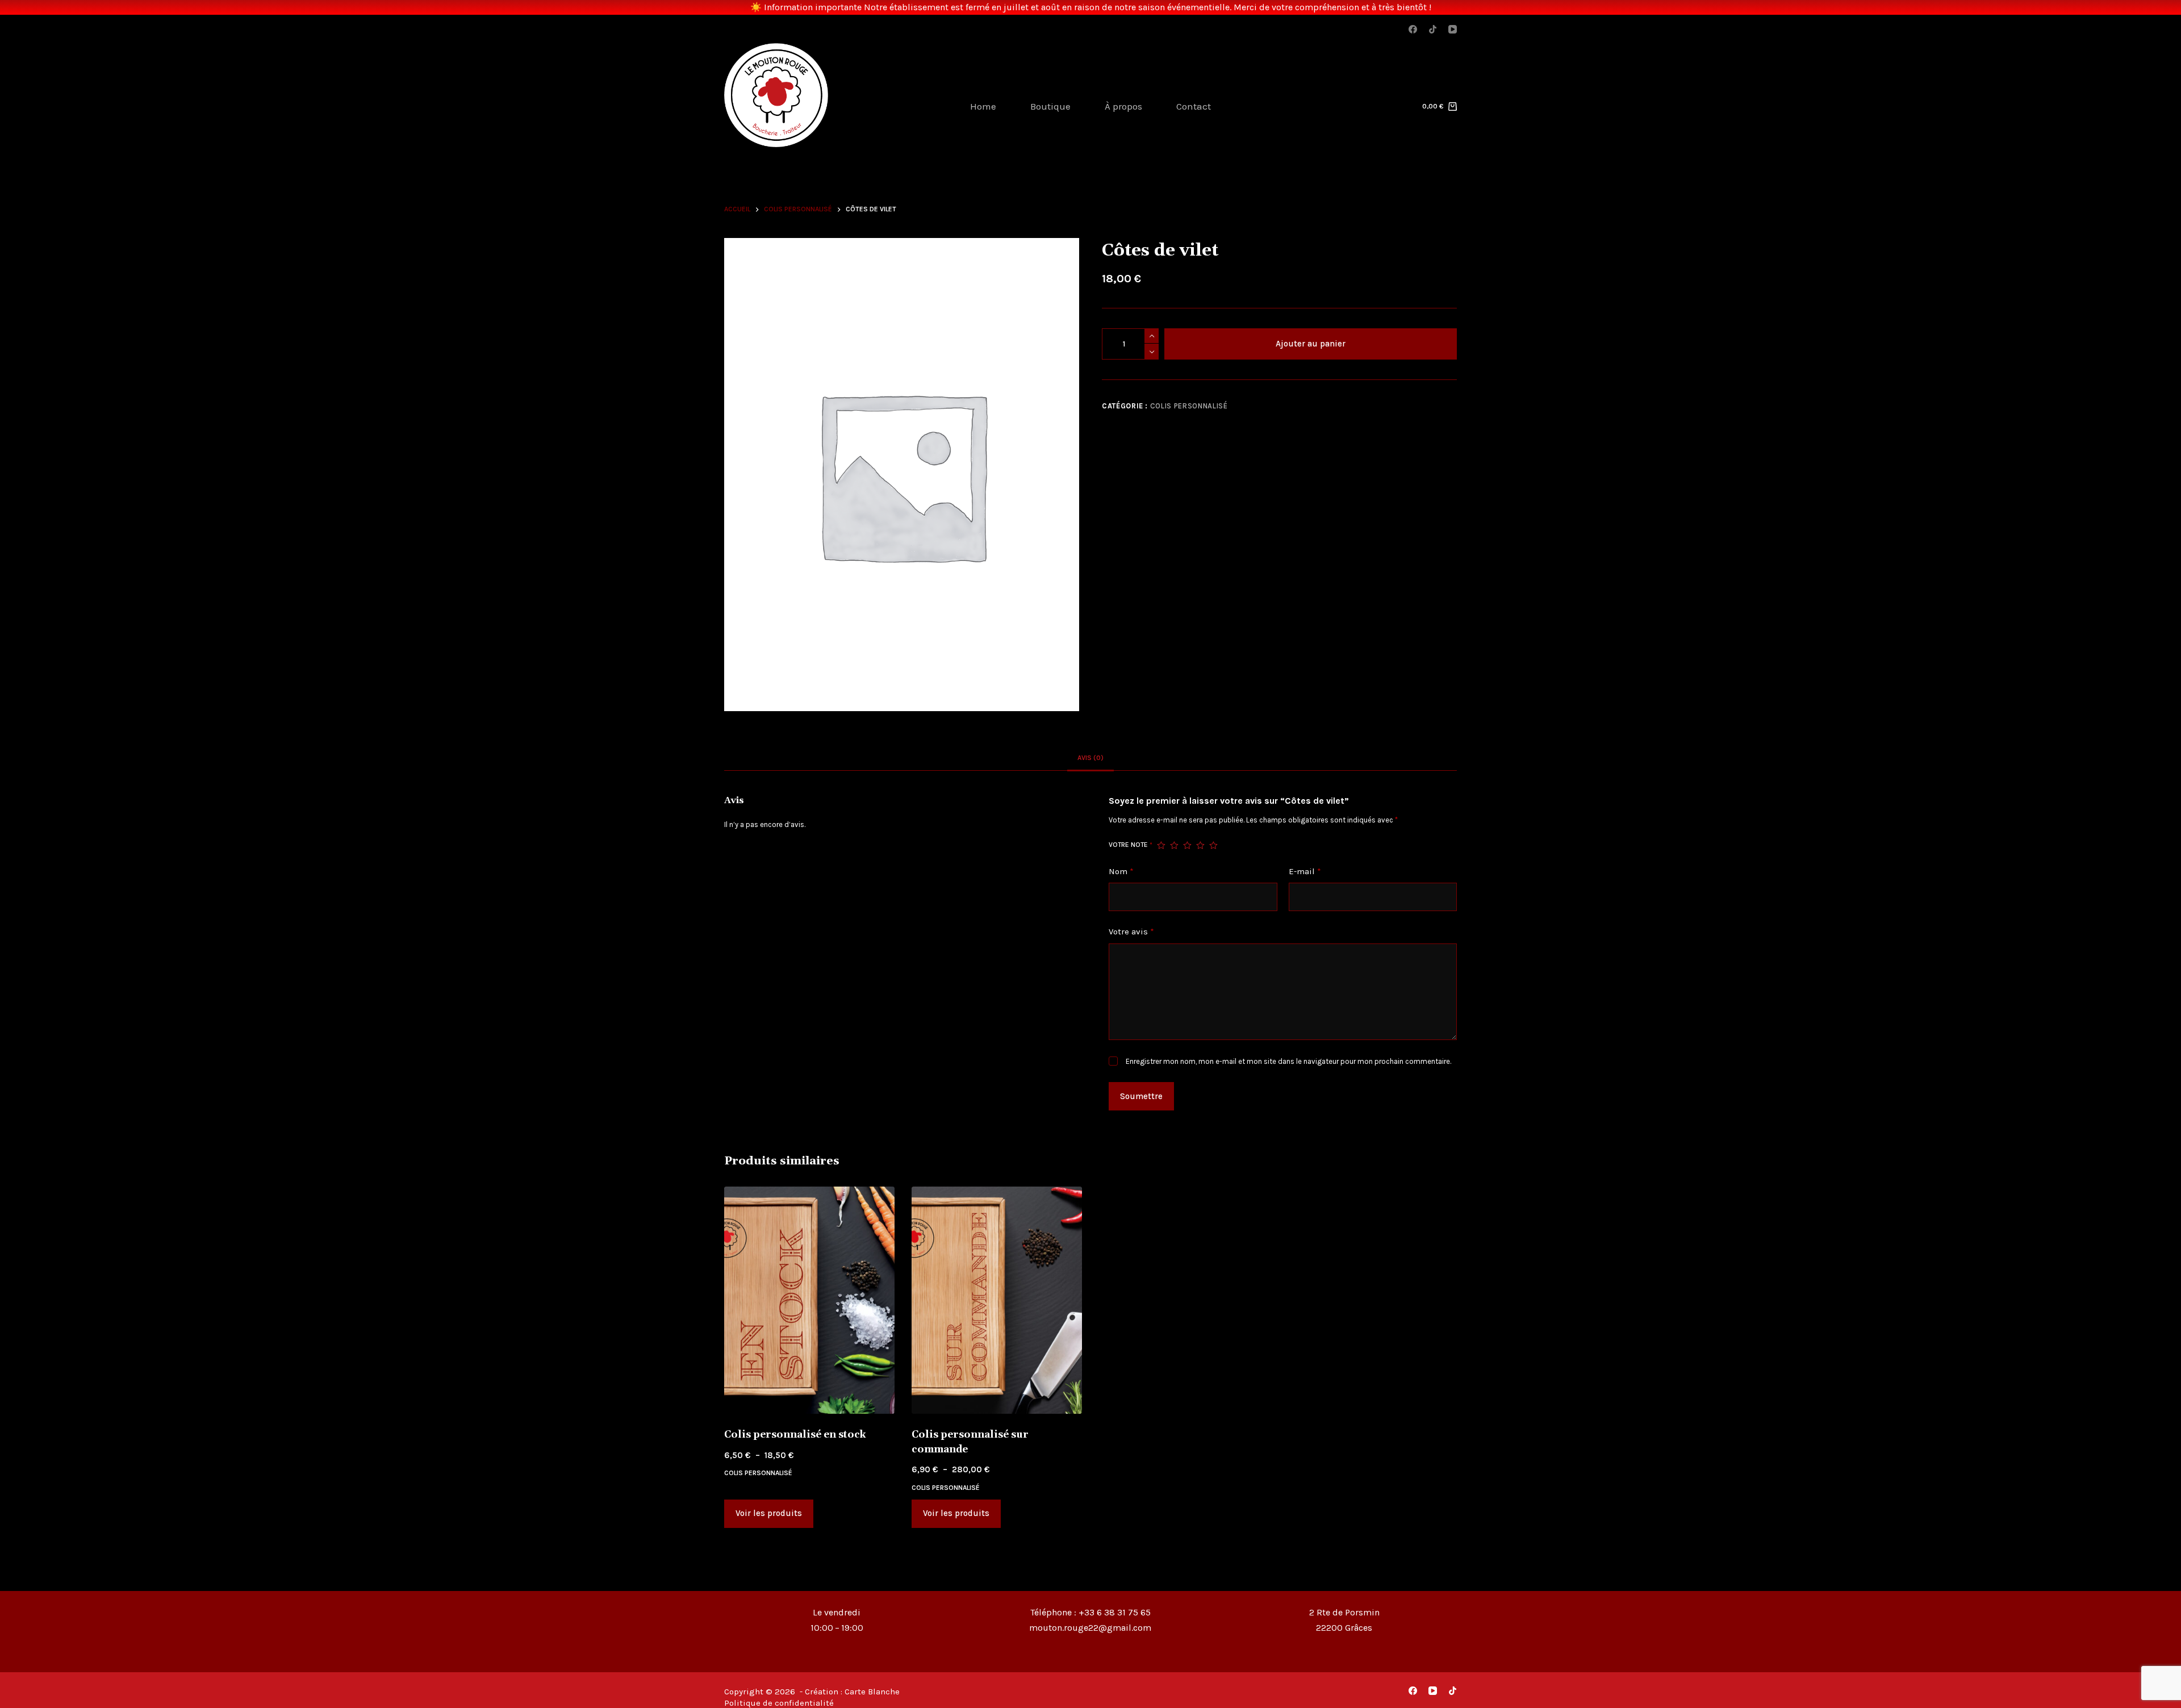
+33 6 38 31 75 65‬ (1115, 1612)
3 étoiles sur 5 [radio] (1187, 845)
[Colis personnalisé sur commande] (997, 1300)
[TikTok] (1433, 29)
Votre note (1131, 845)
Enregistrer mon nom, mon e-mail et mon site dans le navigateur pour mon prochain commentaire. (1288, 1061)
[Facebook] (1413, 29)
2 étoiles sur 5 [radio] (1174, 845)
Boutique (1050, 106)
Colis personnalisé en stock (795, 1435)
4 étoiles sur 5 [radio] (1200, 845)
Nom (1121, 871)
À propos (1123, 106)
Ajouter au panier (1311, 344)
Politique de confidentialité (779, 1703)
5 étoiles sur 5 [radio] (1213, 845)
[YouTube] (1453, 29)
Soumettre (1141, 1096)
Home (983, 106)
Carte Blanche (872, 1692)
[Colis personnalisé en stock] (809, 1300)
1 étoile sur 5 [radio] (1161, 845)
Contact (1194, 106)
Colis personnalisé (1189, 406)
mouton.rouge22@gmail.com (1090, 1628)
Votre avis (1131, 932)
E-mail (1305, 871)
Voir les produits (769, 1513)
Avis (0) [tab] (1090, 758)
